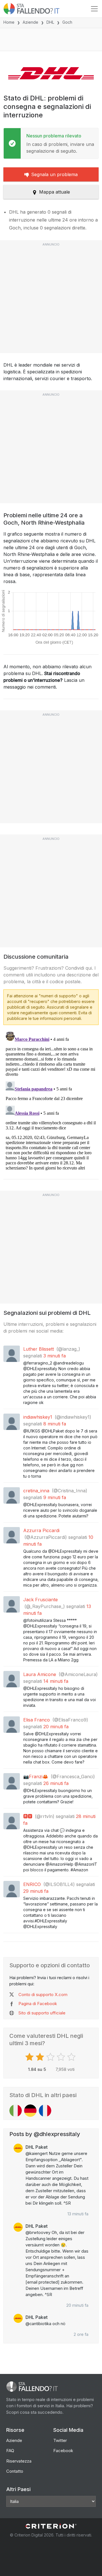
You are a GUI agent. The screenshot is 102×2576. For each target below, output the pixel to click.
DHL (50, 22)
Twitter (60, 2440)
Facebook (63, 2451)
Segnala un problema (54, 174)
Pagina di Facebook (38, 2004)
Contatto (15, 2471)
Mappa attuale (55, 192)
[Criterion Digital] (51, 2526)
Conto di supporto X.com (43, 1995)
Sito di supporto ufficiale (42, 2013)
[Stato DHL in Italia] (16, 2111)
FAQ (10, 2451)
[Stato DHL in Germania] (30, 2111)
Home (9, 22)
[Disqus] (51, 1100)
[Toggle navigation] (94, 9)
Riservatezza (19, 2461)
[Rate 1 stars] (30, 2057)
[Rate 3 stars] (51, 2057)
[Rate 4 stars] (62, 2057)
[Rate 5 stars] (72, 2057)
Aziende (30, 22)
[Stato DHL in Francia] (45, 2111)
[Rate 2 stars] (41, 2057)
